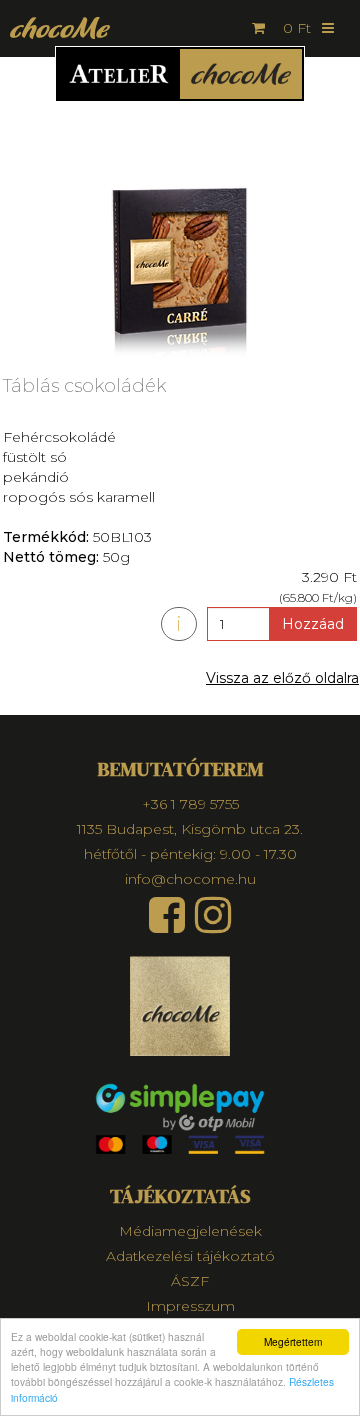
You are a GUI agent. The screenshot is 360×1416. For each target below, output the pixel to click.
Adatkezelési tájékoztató (190, 1256)
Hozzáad (313, 624)
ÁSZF (190, 1281)
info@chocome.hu (190, 879)
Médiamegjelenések (190, 1231)
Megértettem (293, 1341)
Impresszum (190, 1306)
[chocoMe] (55, 27)
